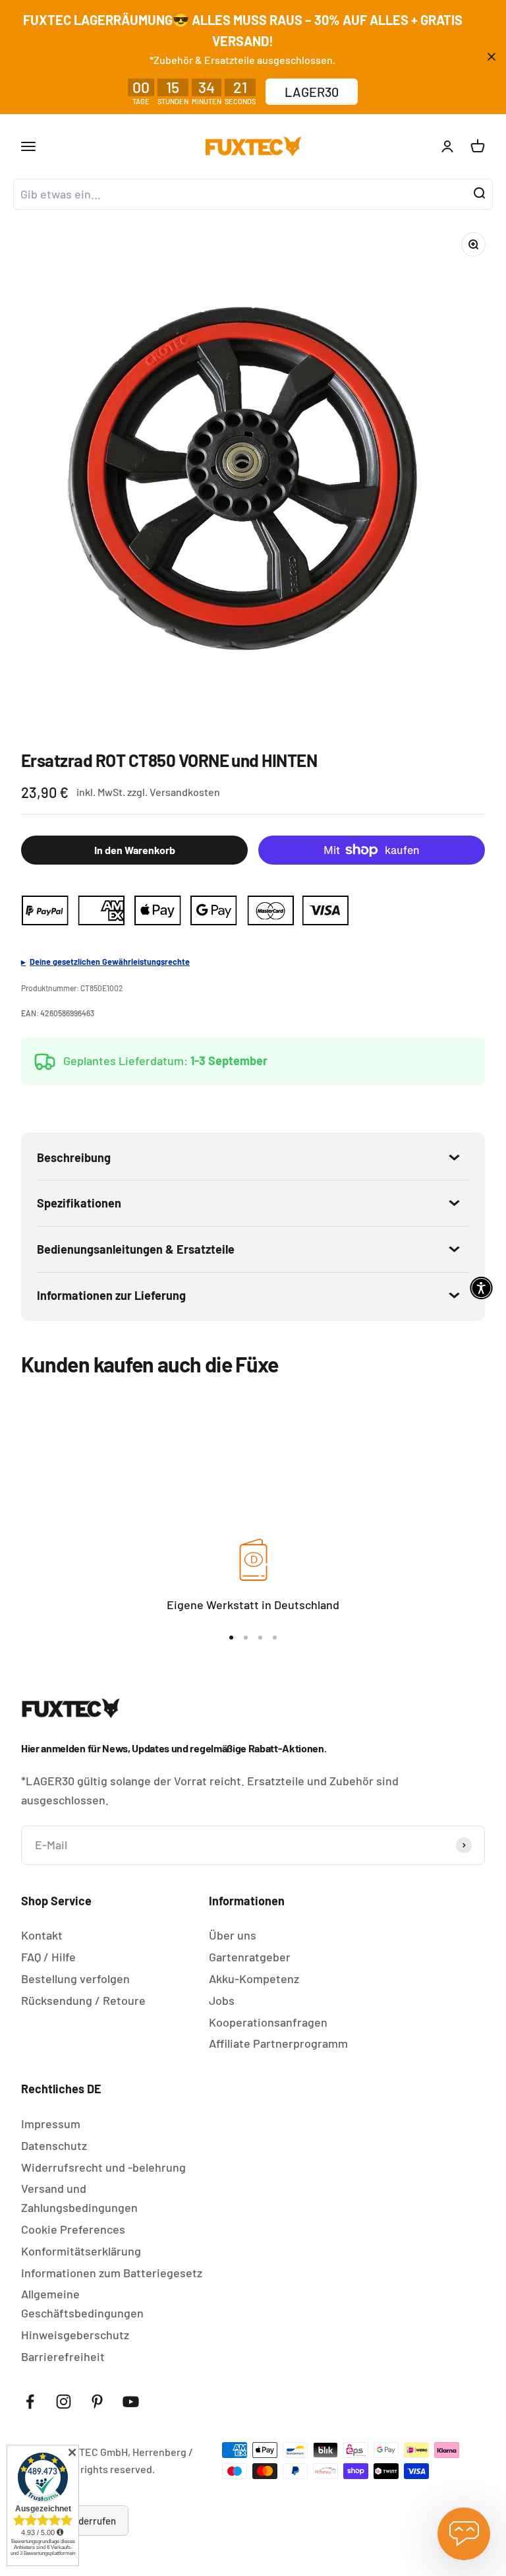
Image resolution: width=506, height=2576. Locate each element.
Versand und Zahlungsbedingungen (79, 2198)
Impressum (51, 2124)
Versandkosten (185, 792)
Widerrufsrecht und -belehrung (103, 2167)
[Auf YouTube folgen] (131, 2402)
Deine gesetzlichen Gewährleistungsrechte (110, 962)
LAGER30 (312, 92)
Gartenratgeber (250, 1957)
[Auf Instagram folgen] (64, 2402)
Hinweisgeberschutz (75, 2335)
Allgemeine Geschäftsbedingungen (82, 2303)
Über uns (233, 1935)
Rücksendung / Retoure (83, 2000)
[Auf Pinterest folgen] (97, 2402)
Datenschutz (54, 2145)
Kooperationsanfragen (268, 2022)
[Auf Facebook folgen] (30, 2402)
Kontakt (42, 1935)
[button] (481, 1288)
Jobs (222, 2000)
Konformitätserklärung (81, 2251)
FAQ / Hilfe (48, 1957)
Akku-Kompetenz (254, 1978)
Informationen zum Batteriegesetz (112, 2273)
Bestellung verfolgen (75, 1978)
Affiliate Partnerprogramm (278, 2043)
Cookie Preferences (73, 2229)
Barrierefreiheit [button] (63, 2356)
